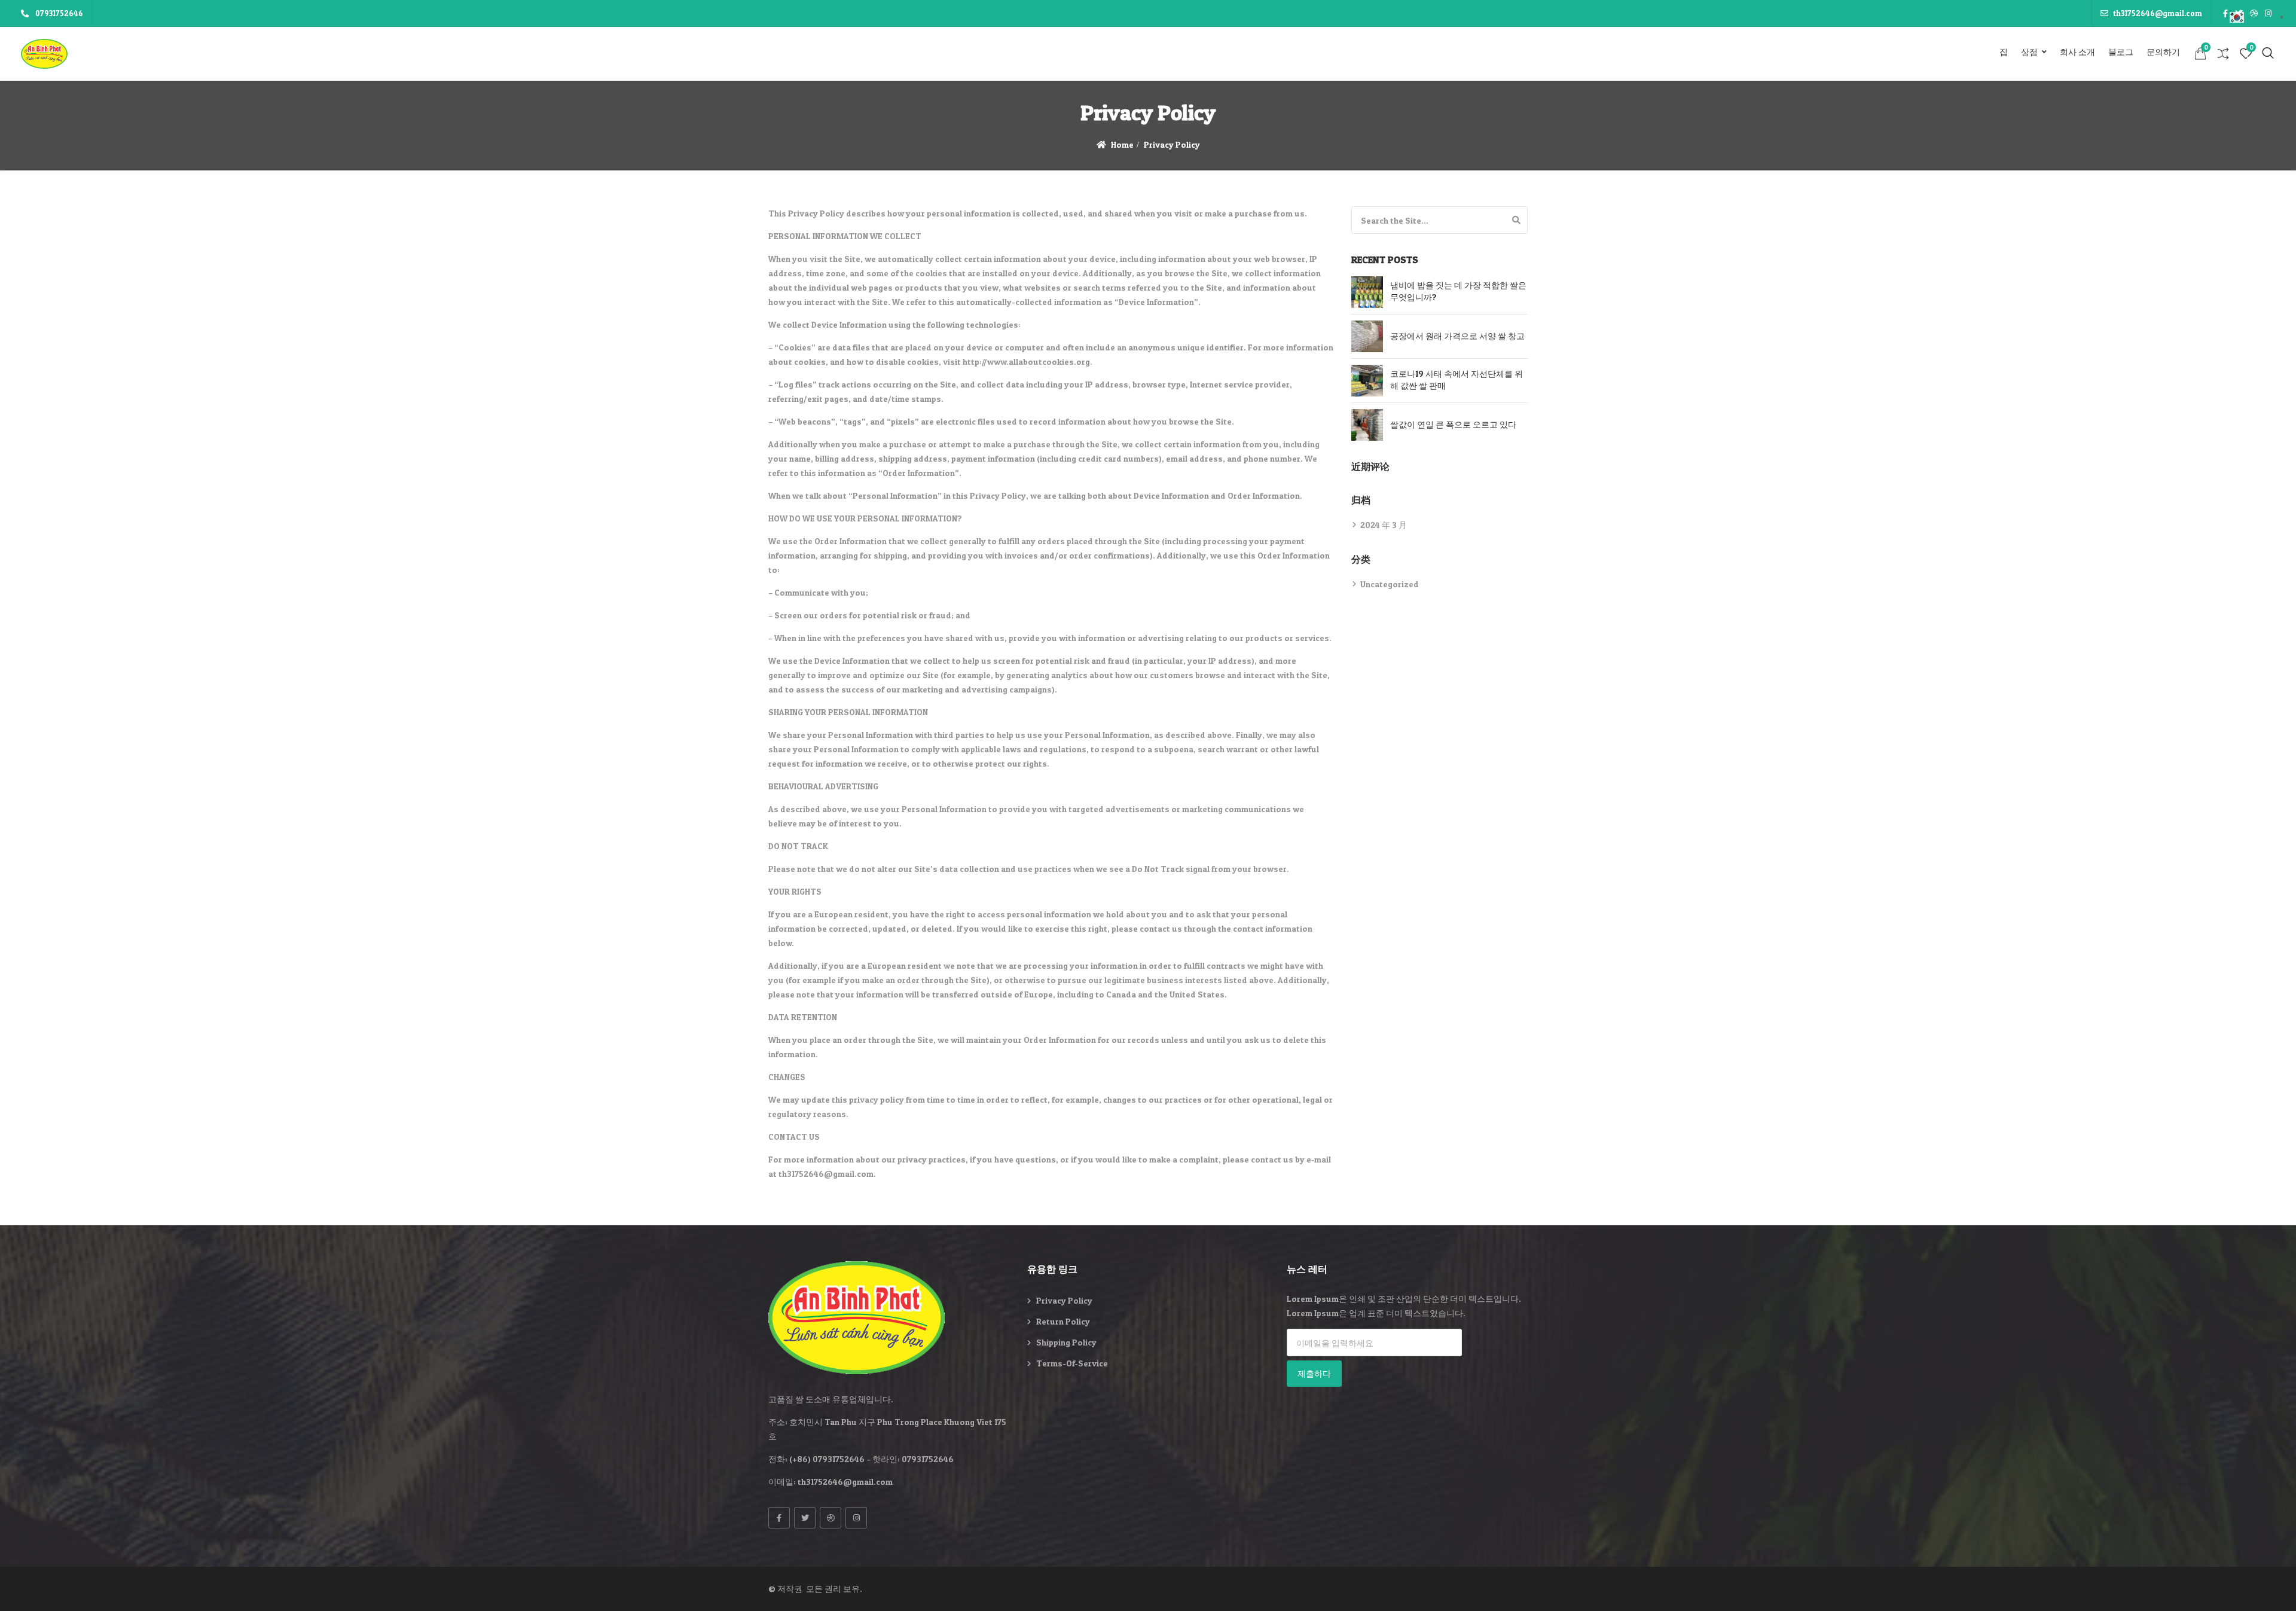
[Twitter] (805, 1518)
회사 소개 (2077, 52)
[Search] (1516, 220)
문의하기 (2163, 52)
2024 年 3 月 (1384, 525)
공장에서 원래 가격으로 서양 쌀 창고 (1457, 336)
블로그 (2121, 52)
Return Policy (1063, 1321)
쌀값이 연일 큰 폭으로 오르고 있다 (1453, 424)
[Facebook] (779, 1518)
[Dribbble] (831, 1518)
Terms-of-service (1072, 1363)
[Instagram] (856, 1518)
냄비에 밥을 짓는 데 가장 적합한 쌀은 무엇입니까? (1458, 291)
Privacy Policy (1064, 1300)
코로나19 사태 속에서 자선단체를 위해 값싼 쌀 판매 (1457, 379)
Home (1122, 144)
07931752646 (58, 13)
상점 (2029, 52)
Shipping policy (1066, 1342)
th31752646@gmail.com (2158, 13)
